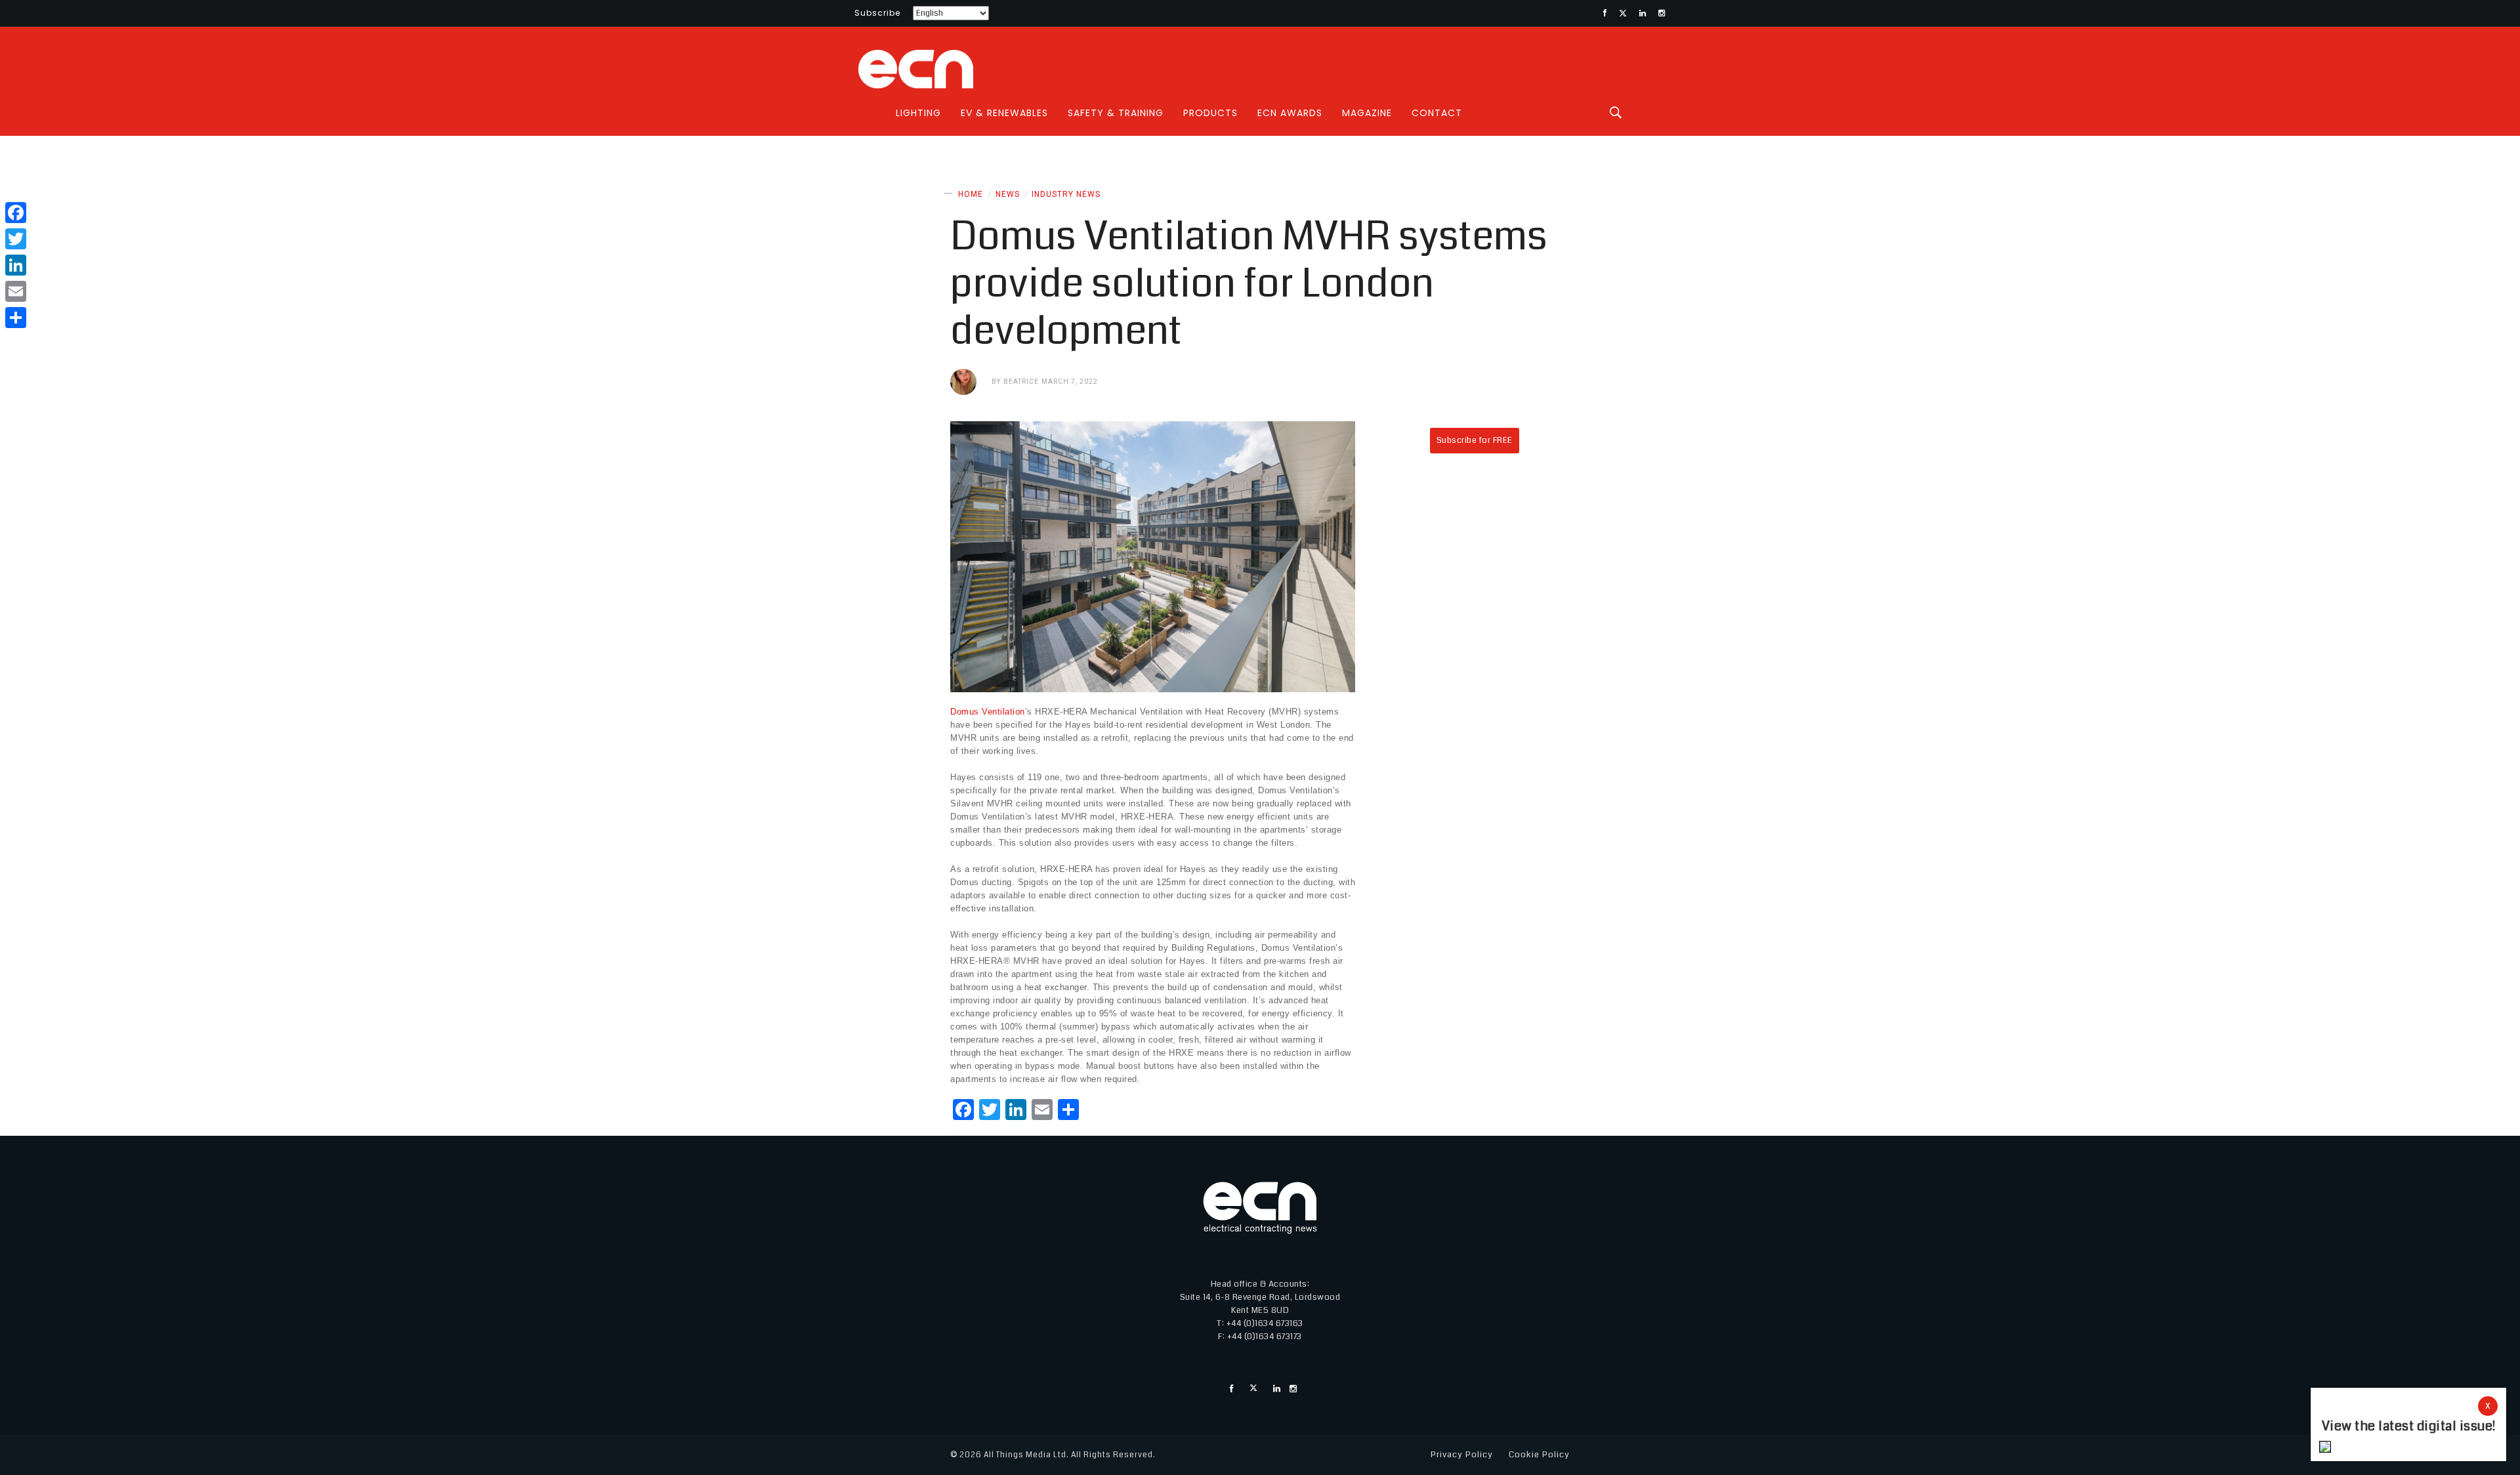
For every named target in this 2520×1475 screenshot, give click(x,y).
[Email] (16, 291)
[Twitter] (16, 239)
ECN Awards (1290, 113)
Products (1210, 113)
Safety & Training (1116, 113)
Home (971, 194)
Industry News (1066, 194)
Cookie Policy (1539, 1455)
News (1008, 194)
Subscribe (877, 13)
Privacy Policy (1462, 1455)
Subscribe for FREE (1475, 440)
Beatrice (1021, 382)
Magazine (1367, 113)
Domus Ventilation (988, 712)
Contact (1437, 113)
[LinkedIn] (16, 265)
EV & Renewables (1004, 113)
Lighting (918, 113)
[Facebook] (16, 213)
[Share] (16, 318)
